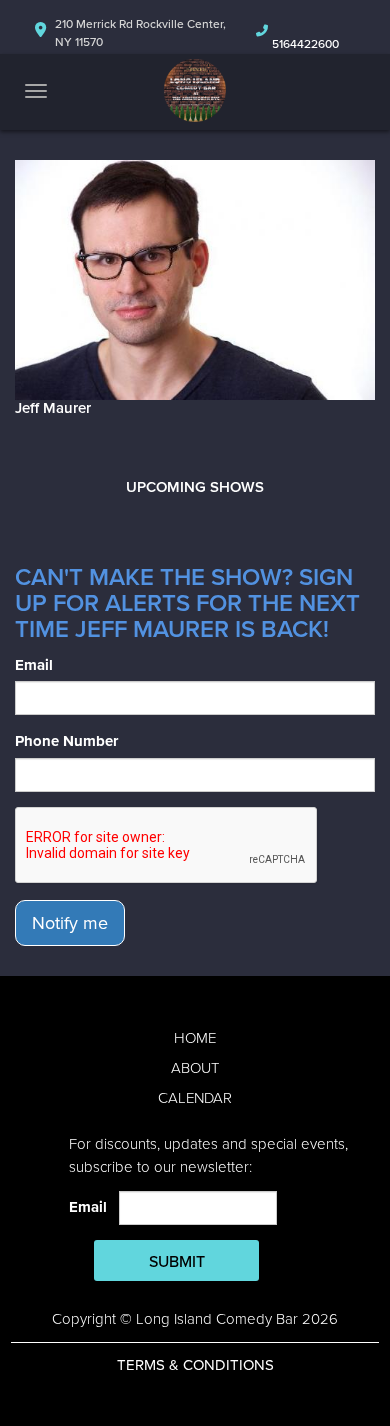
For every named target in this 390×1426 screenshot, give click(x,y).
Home (195, 1038)
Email (34, 665)
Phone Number (66, 741)
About (195, 1068)
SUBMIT (177, 1262)
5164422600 (305, 44)
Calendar (195, 1098)
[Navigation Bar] (36, 91)
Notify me (70, 923)
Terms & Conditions (195, 1365)
